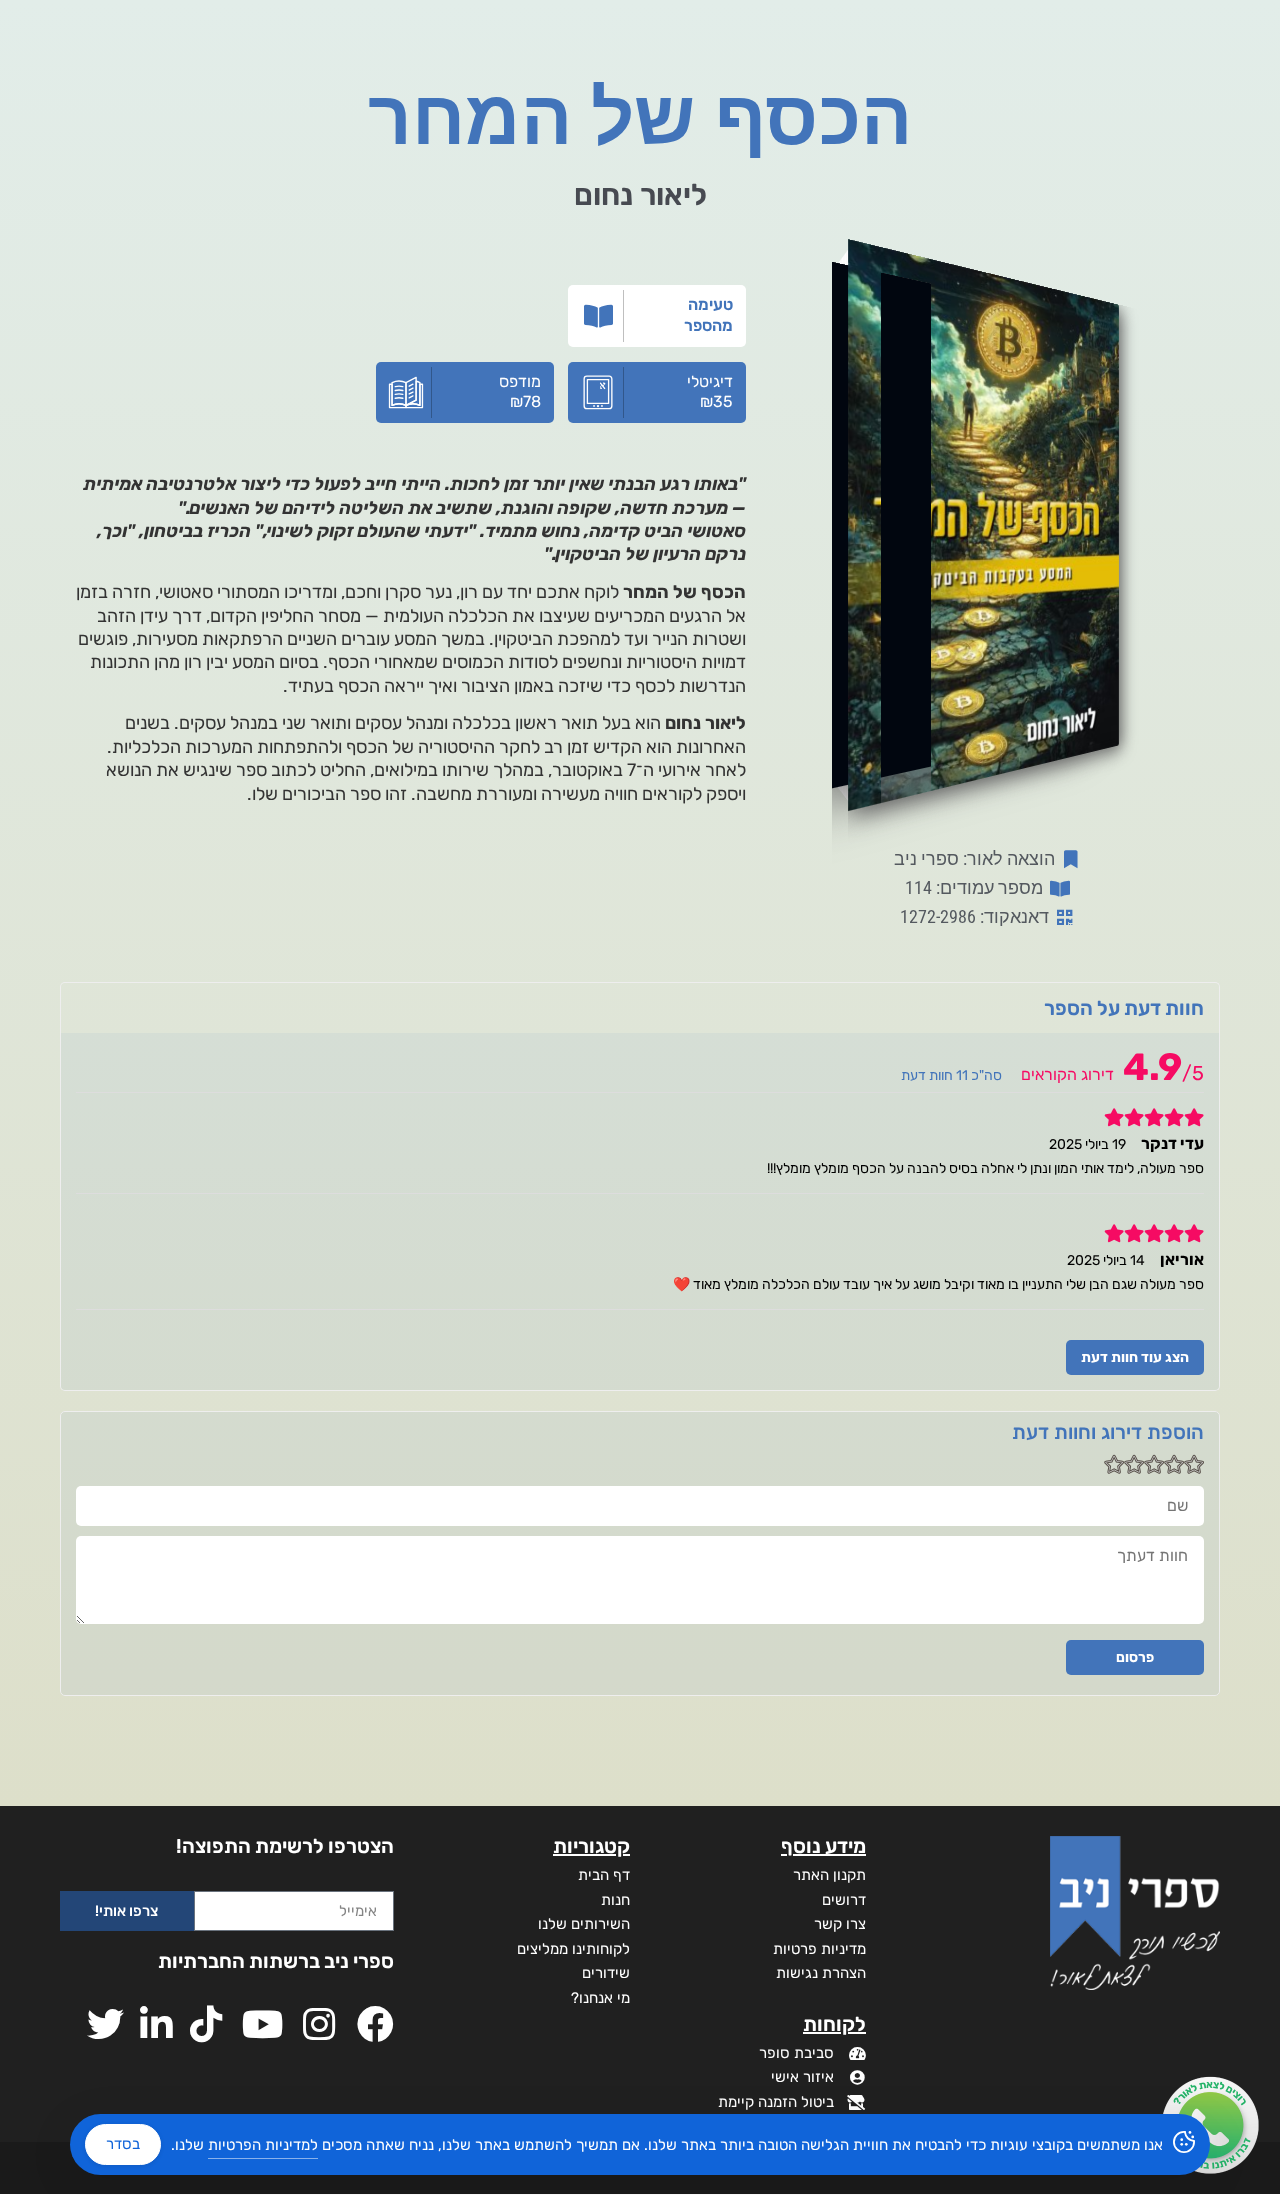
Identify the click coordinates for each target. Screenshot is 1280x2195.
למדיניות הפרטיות (263, 2145)
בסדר (123, 2144)
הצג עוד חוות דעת (1135, 1357)
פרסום (1135, 1657)
